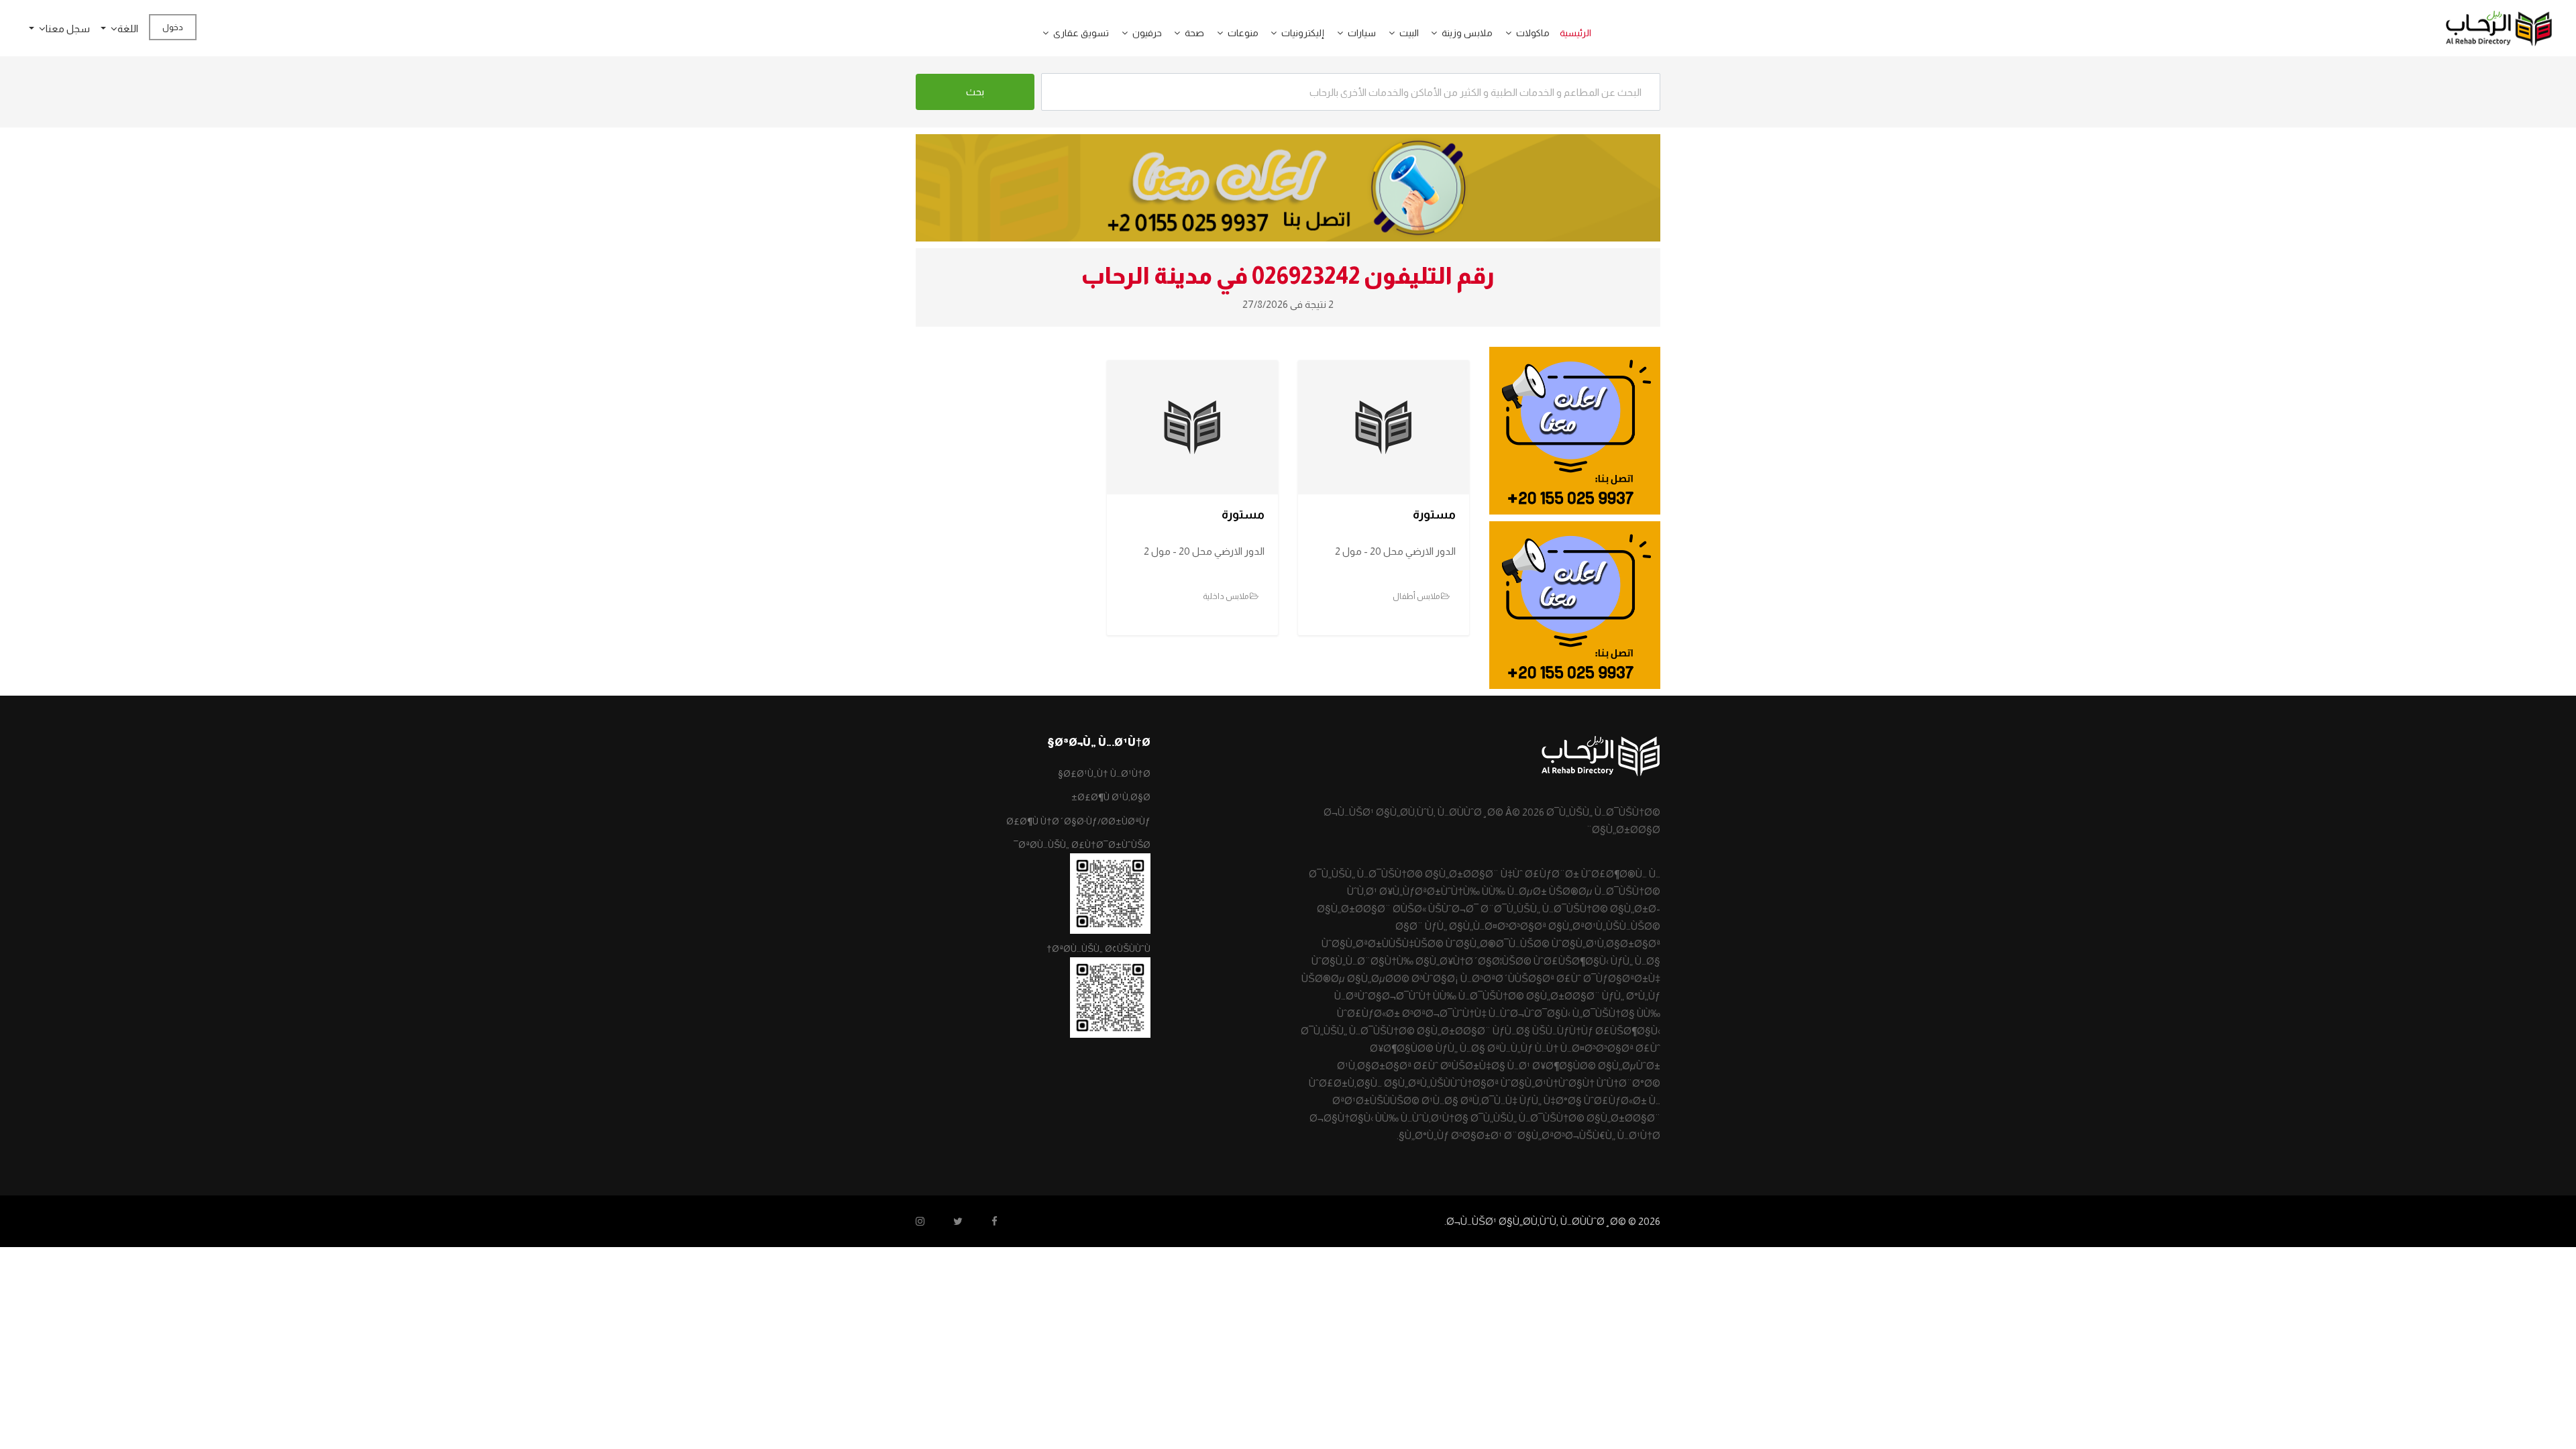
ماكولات (1533, 33)
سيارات (1362, 33)
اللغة (128, 29)
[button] (1503, 33)
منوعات (1243, 33)
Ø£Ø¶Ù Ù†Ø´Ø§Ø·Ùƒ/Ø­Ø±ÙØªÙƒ (1078, 821)
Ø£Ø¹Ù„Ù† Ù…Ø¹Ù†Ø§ (1104, 773)
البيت (1409, 33)
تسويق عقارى (1081, 33)
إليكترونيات (1303, 33)
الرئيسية (1575, 33)
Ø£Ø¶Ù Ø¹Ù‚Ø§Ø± (1111, 797)
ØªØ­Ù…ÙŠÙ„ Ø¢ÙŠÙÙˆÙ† (1098, 949)
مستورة (1434, 515)
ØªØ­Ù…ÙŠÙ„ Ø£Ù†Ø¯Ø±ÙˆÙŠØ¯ (1082, 845)
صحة (1194, 33)
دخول (173, 27)
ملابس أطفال (1417, 596)
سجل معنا (68, 29)
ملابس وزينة (1467, 33)
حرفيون (1147, 33)
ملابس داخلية (1226, 596)
